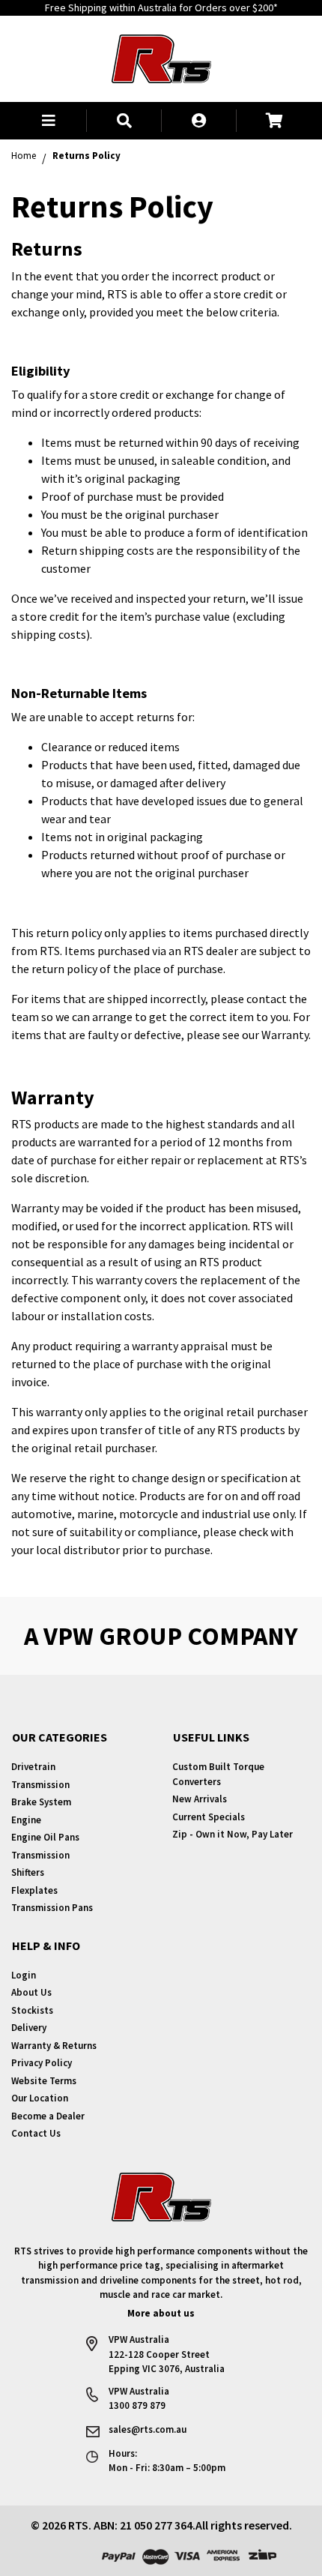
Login (24, 1975)
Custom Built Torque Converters (218, 1774)
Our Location (40, 2098)
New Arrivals (200, 1799)
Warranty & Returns (54, 2046)
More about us (161, 2313)
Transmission (40, 1785)
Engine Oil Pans (45, 1837)
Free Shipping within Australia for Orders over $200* (161, 7)
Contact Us (36, 2133)
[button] (49, 121)
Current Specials (209, 1817)
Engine (26, 1820)
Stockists (32, 2010)
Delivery (29, 2028)
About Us (31, 1992)
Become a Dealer (48, 2116)
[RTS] (161, 57)
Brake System (41, 1802)
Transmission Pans (52, 1908)
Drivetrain (33, 1767)
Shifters (28, 1872)
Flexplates (34, 1890)
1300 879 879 (137, 2405)
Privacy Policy (42, 2063)
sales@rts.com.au (148, 2429)
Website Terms (44, 2081)
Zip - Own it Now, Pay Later (233, 1834)
